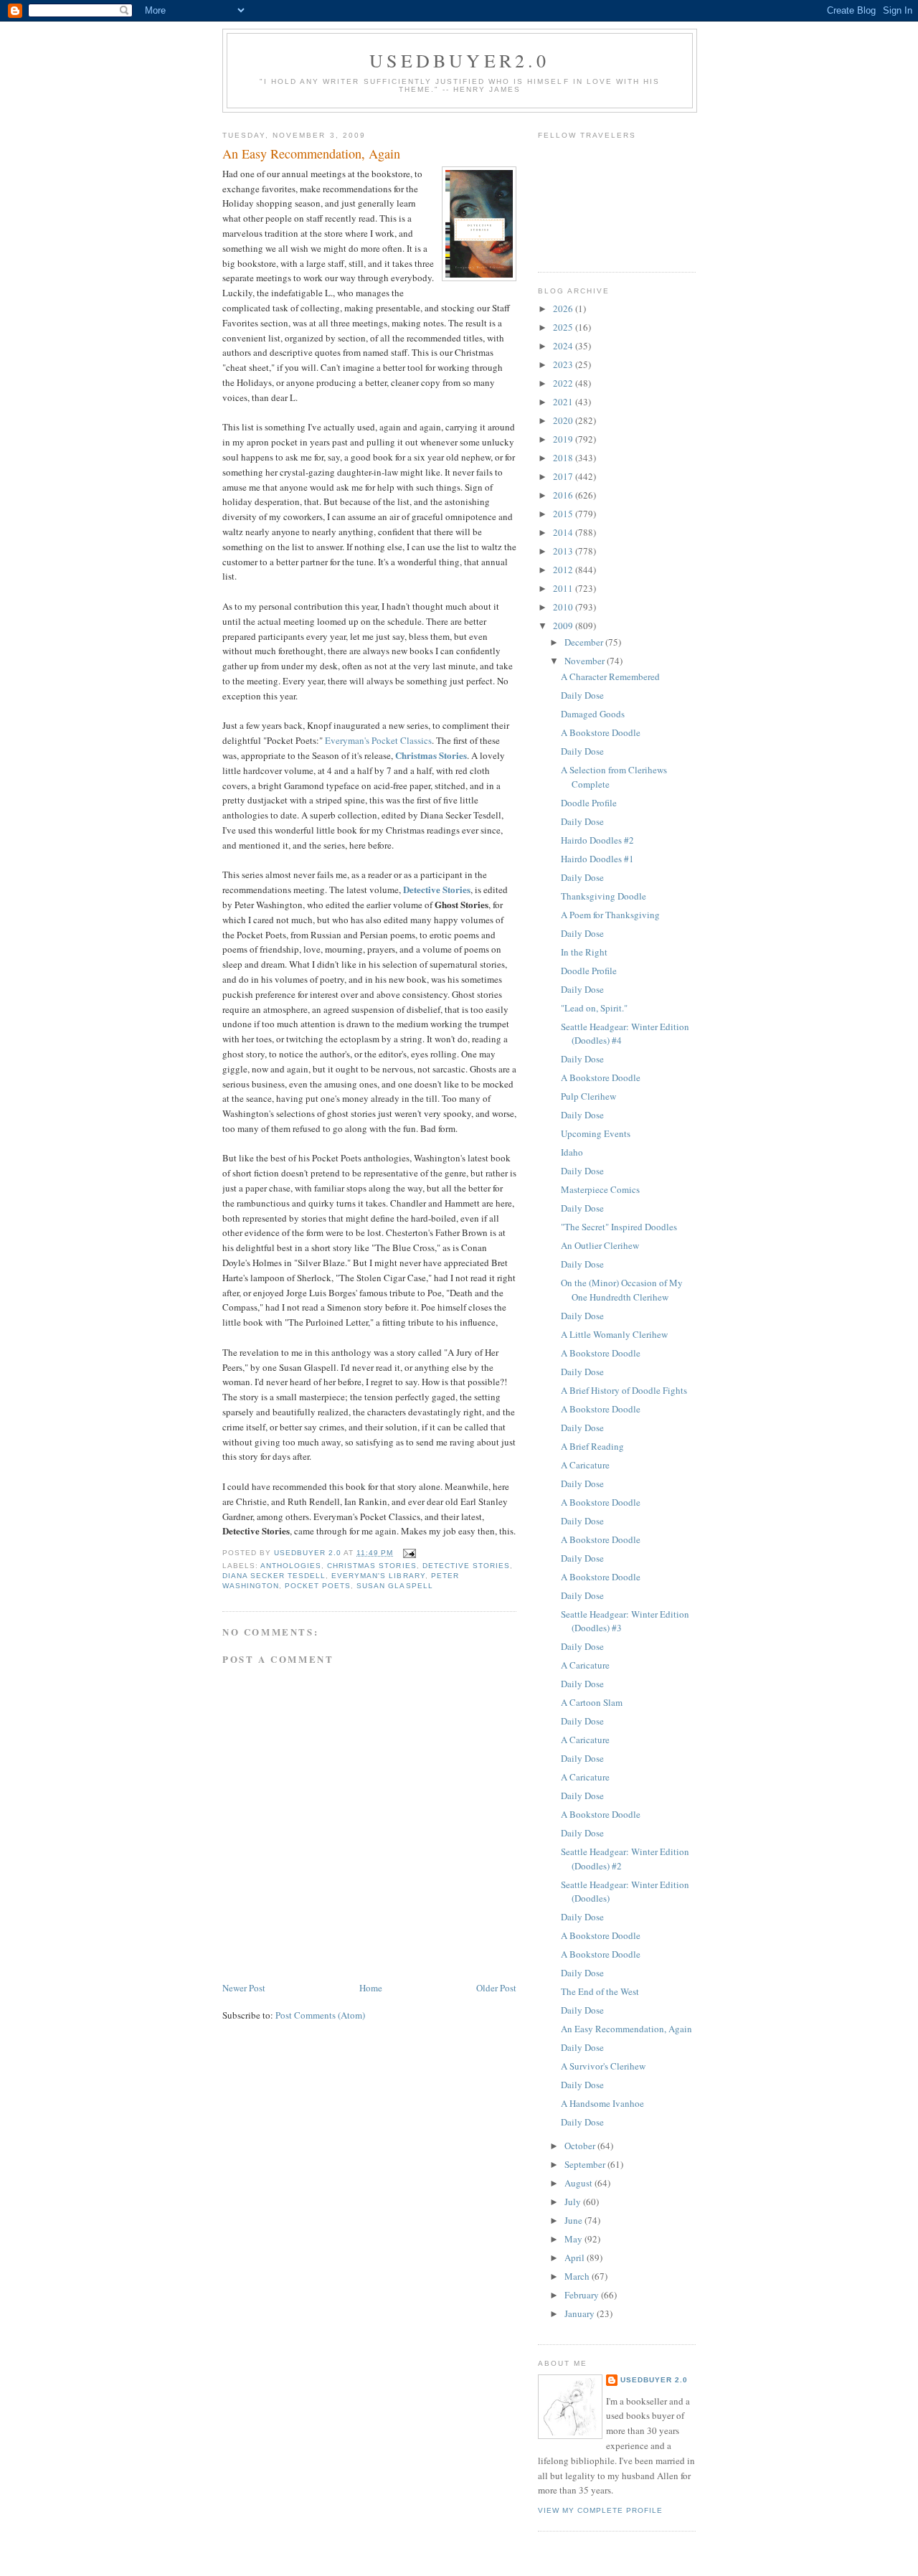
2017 (564, 476)
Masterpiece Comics (600, 1189)
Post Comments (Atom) (320, 2015)
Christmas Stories (431, 755)
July (574, 2202)
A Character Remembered (610, 676)
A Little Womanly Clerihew (614, 1334)
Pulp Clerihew (588, 1096)
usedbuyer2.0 (459, 60)
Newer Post (244, 1988)
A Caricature (585, 1465)
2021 (564, 402)
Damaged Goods (593, 714)
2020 (564, 420)
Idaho (572, 1152)
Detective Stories (437, 889)
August (579, 2183)
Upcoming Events (596, 1133)
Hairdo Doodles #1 (597, 859)
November (586, 661)
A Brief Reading (592, 1446)
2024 (564, 346)
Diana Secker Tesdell (274, 1576)
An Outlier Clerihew (600, 1245)
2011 (564, 588)
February (583, 2295)
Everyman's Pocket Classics (377, 740)
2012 (564, 570)
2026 (564, 308)
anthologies (291, 1566)
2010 (564, 607)
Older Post (496, 1988)
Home (371, 1988)
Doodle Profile (589, 803)
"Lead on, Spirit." (594, 1008)
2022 (564, 383)
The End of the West (600, 1991)
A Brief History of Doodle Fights (624, 1390)
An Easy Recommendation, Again (626, 2029)
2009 (564, 626)
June (574, 2220)
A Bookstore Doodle (601, 732)
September (586, 2164)
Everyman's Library (378, 1576)
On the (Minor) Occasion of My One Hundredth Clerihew (622, 1290)
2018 (564, 458)
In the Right (584, 952)
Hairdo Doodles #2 (597, 840)
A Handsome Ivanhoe (602, 2103)
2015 (564, 514)
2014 (564, 532)
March (578, 2276)
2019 (564, 439)
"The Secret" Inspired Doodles (619, 1227)
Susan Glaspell (394, 1586)
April (576, 2257)
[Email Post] (409, 1553)
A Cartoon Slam (592, 1702)
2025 (564, 327)
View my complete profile (600, 2510)
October (581, 2146)
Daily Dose (582, 695)
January (581, 2313)
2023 (564, 364)
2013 (564, 551)
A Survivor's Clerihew (603, 2066)
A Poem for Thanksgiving (610, 915)
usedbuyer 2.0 (654, 2380)
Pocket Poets (318, 1586)
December (585, 642)
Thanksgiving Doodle (604, 896)
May (574, 2239)
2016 (564, 495)
